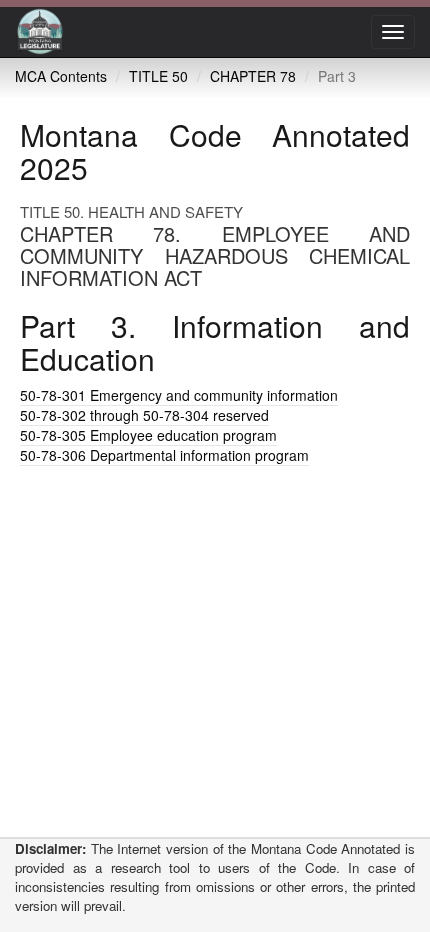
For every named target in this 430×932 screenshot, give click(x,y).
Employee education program (148, 435)
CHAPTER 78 (253, 76)
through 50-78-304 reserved (144, 415)
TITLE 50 (158, 76)
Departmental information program (164, 455)
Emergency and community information (179, 395)
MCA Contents (61, 76)
